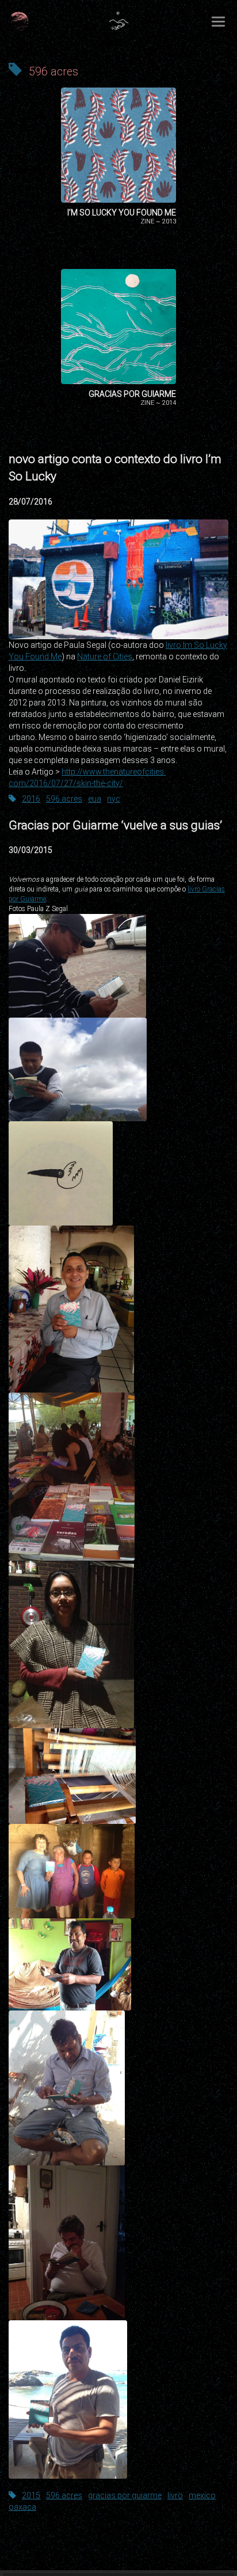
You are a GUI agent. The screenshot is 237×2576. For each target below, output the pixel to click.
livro (175, 2495)
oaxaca (22, 2507)
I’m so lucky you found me (122, 213)
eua (95, 799)
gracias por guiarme (125, 2495)
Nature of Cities (105, 657)
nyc (114, 799)
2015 (31, 2495)
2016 (31, 799)
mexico (202, 2495)
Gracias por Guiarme (132, 394)
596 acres (64, 799)
